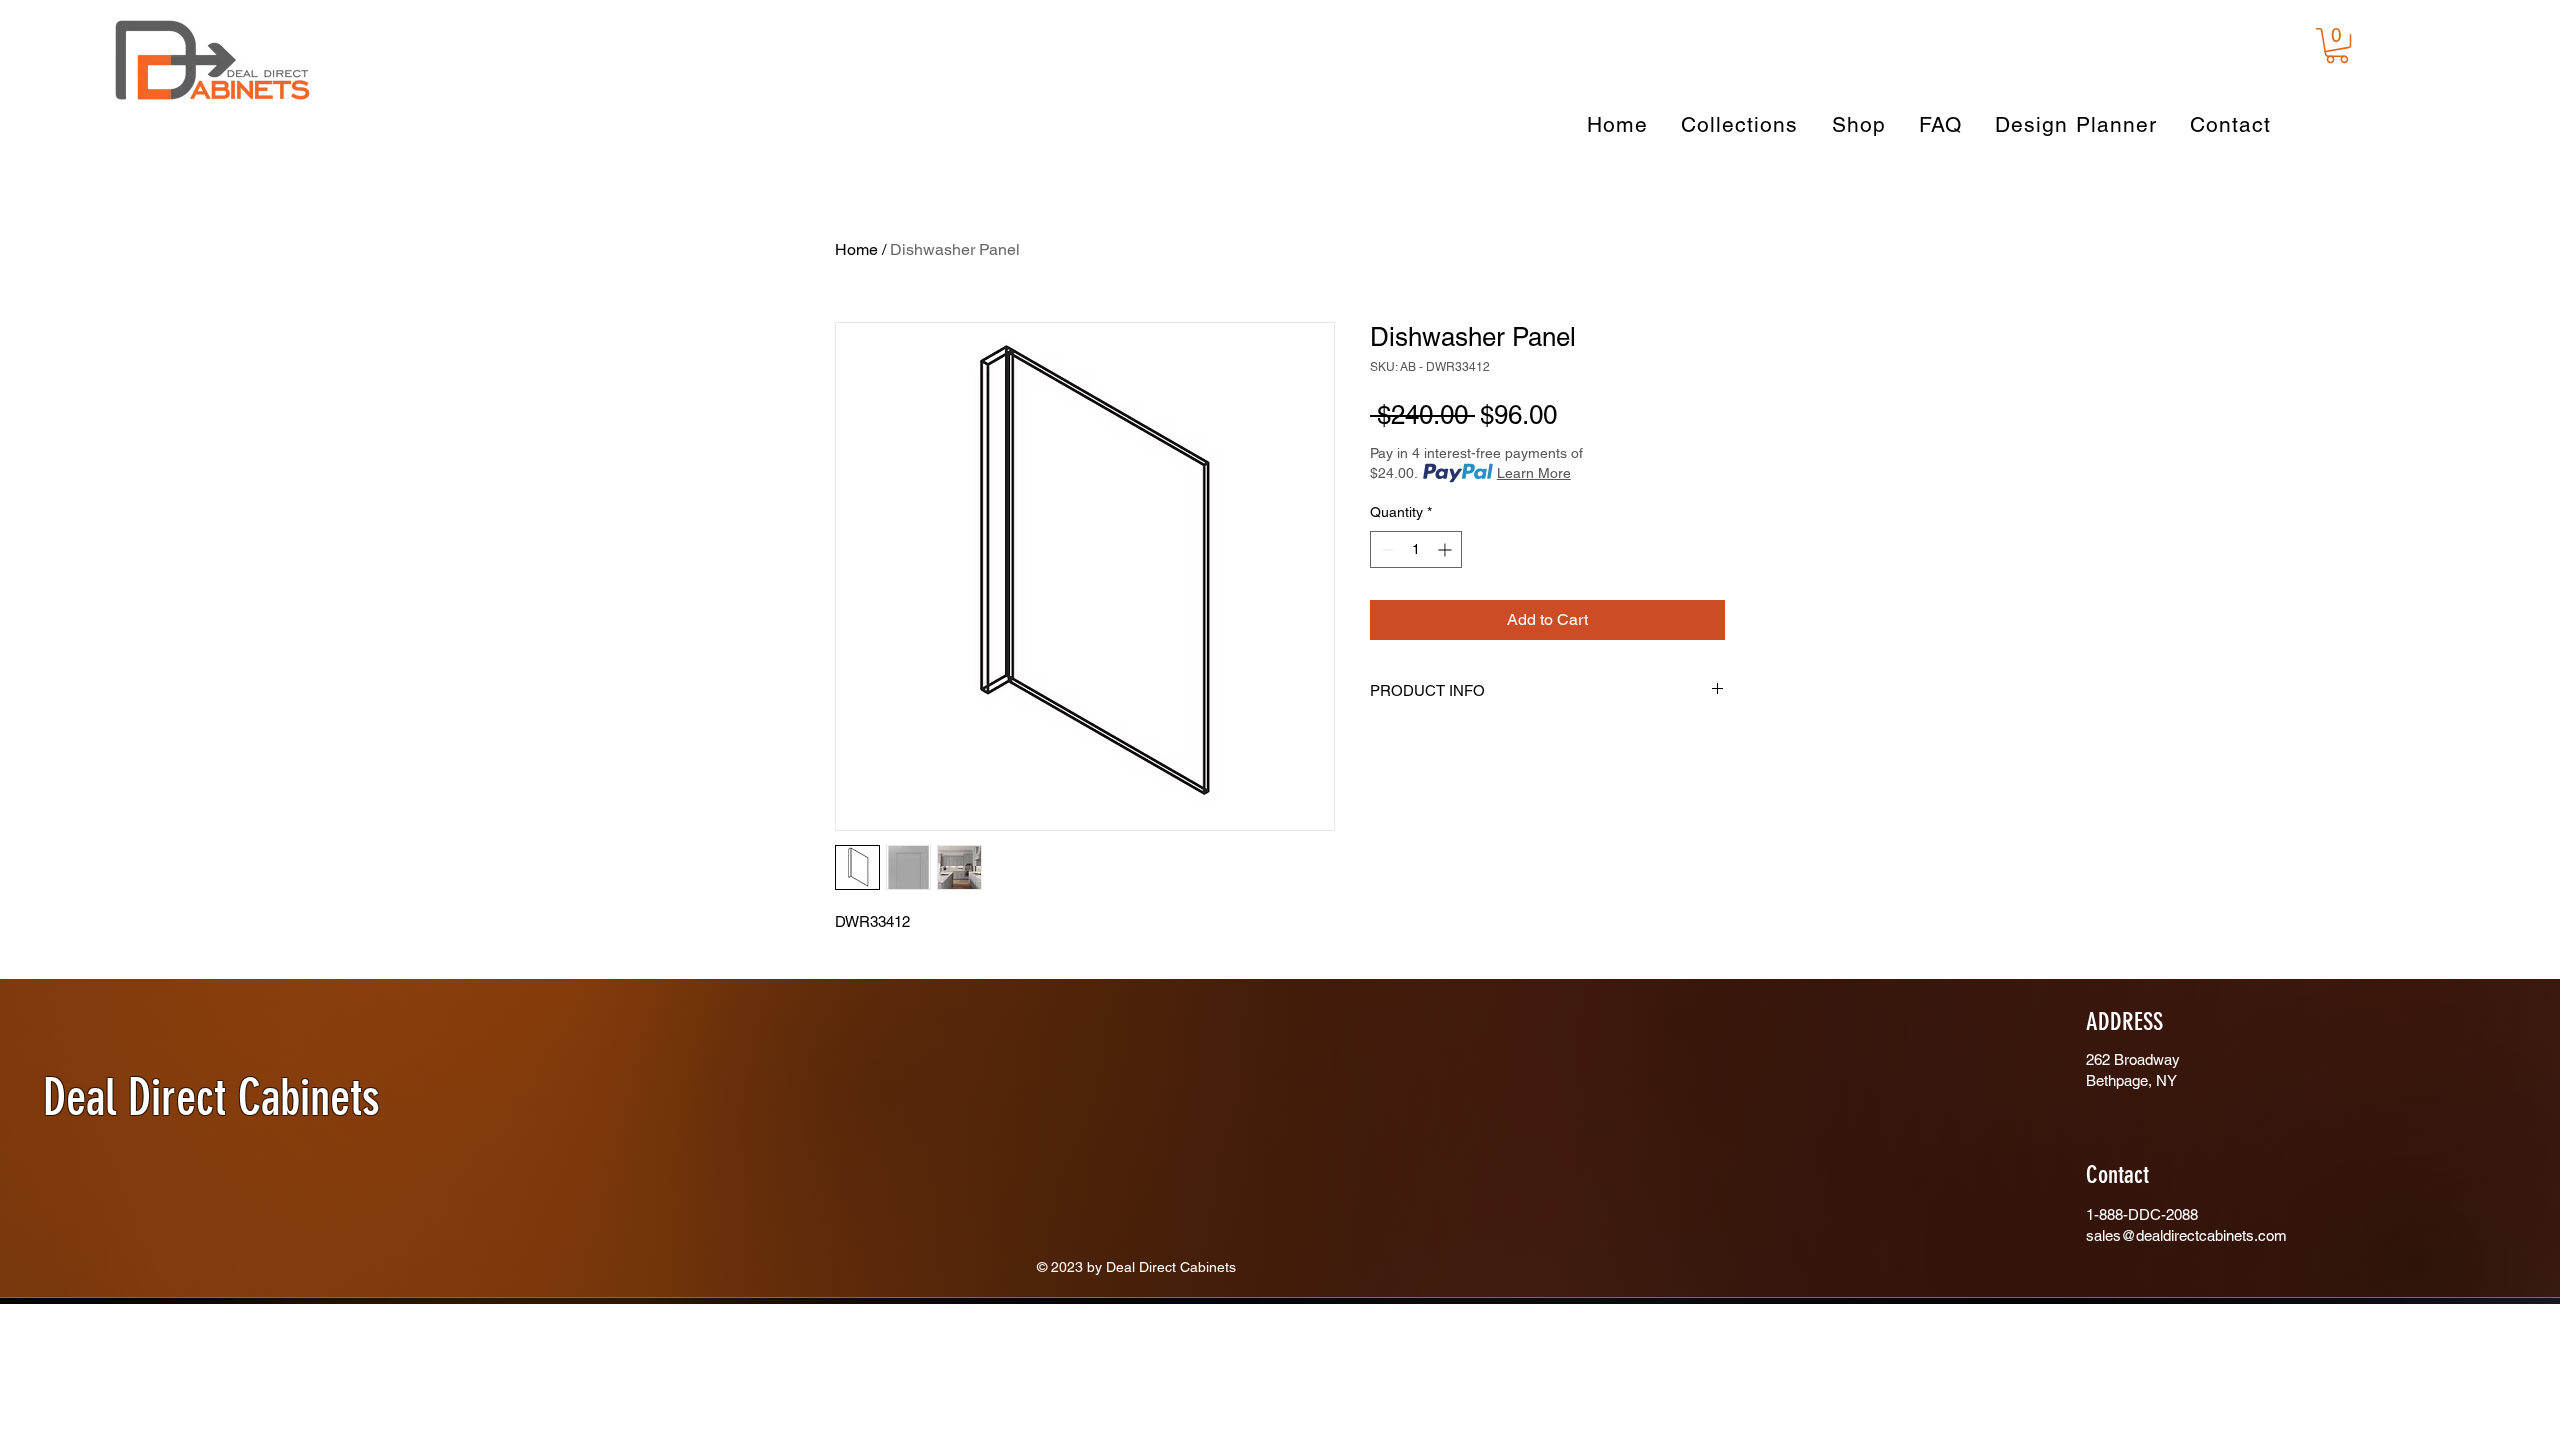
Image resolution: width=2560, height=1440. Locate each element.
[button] (2337, 45)
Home (856, 249)
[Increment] (1446, 549)
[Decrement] (1385, 549)
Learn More (1534, 473)
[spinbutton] (1416, 549)
